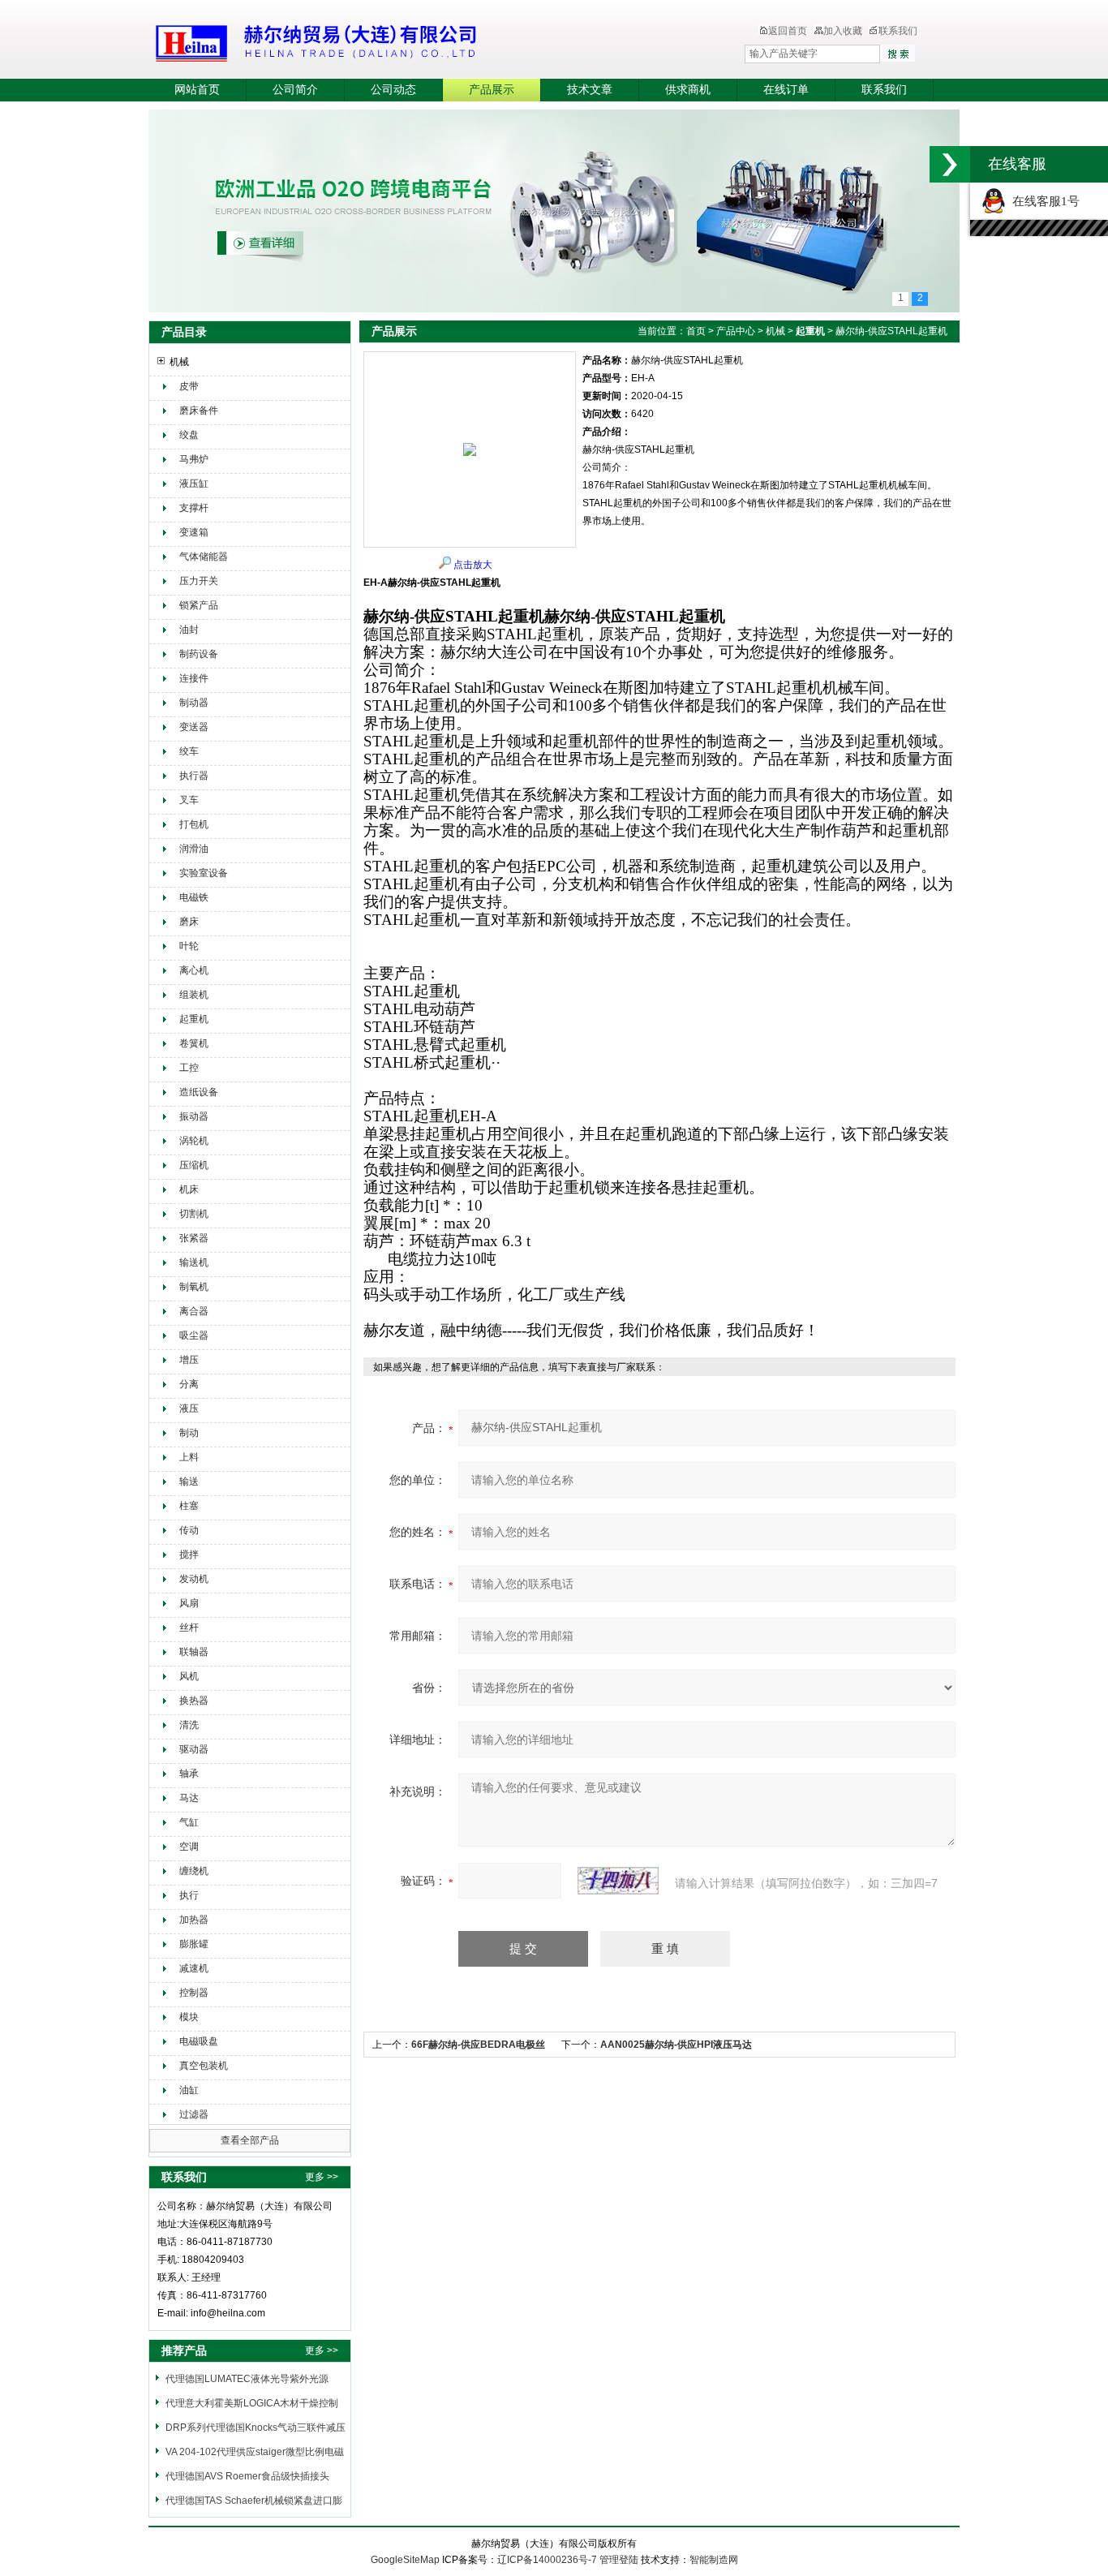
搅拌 (189, 1555)
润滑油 (194, 849)
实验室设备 (204, 873)
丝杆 (189, 1628)
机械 (179, 362)
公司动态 (393, 90)
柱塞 (189, 1506)
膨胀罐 (194, 1944)
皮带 (189, 386)
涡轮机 (194, 1141)
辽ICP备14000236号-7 (547, 2560)
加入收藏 (843, 31)
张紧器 (194, 1238)
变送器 (194, 727)
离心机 (194, 970)
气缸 (189, 1822)
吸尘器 (194, 1335)
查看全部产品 (250, 2140)
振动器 (194, 1116)
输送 (189, 1482)
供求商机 (688, 90)
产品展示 (492, 90)
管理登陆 (619, 2560)
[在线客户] (950, 164)
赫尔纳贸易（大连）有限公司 (412, 41)
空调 (189, 1847)
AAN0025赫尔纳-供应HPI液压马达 (676, 2045)
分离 (189, 1384)
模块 (189, 2017)
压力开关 (199, 581)
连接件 (194, 678)
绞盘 (189, 435)
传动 (189, 1530)
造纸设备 (199, 1092)
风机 (189, 1676)
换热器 (194, 1701)
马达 (189, 1798)
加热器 (194, 1920)
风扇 (189, 1603)
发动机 (194, 1579)
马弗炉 (194, 459)
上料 (189, 1457)
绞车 (189, 751)
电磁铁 (194, 897)
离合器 (194, 1311)
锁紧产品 (199, 605)
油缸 (189, 2090)
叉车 (189, 800)
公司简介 (295, 90)
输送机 (194, 1262)
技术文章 (590, 90)
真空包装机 (204, 2066)
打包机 (194, 824)
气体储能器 (204, 557)
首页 (696, 331)
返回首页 (788, 31)
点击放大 (473, 565)
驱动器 (194, 1749)
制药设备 (199, 654)
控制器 (194, 1993)
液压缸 (194, 484)
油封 (189, 630)
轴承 (189, 1774)
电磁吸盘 (199, 2041)
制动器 (194, 703)
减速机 (194, 1968)
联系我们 (898, 31)
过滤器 (194, 2114)
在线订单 (786, 90)
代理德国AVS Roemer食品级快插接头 (247, 2476)
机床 (189, 1189)
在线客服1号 (1043, 201)
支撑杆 (194, 508)
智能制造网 (714, 2560)
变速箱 (194, 532)
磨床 (189, 922)
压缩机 (194, 1165)
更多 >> (322, 2177)
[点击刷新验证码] (618, 1881)
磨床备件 (199, 411)
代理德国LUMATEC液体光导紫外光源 (247, 2379)
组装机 (194, 995)
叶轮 (189, 946)
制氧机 (194, 1287)
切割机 (194, 1214)
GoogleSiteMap (405, 2560)
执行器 (194, 776)
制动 (189, 1433)
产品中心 (736, 331)
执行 (189, 1895)
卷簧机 (194, 1043)
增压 (189, 1360)
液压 (189, 1408)
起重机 (194, 1019)
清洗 (189, 1725)
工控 (189, 1068)
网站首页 (197, 90)
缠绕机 (194, 1871)
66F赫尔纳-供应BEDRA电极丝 (478, 2045)
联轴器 (194, 1652)
